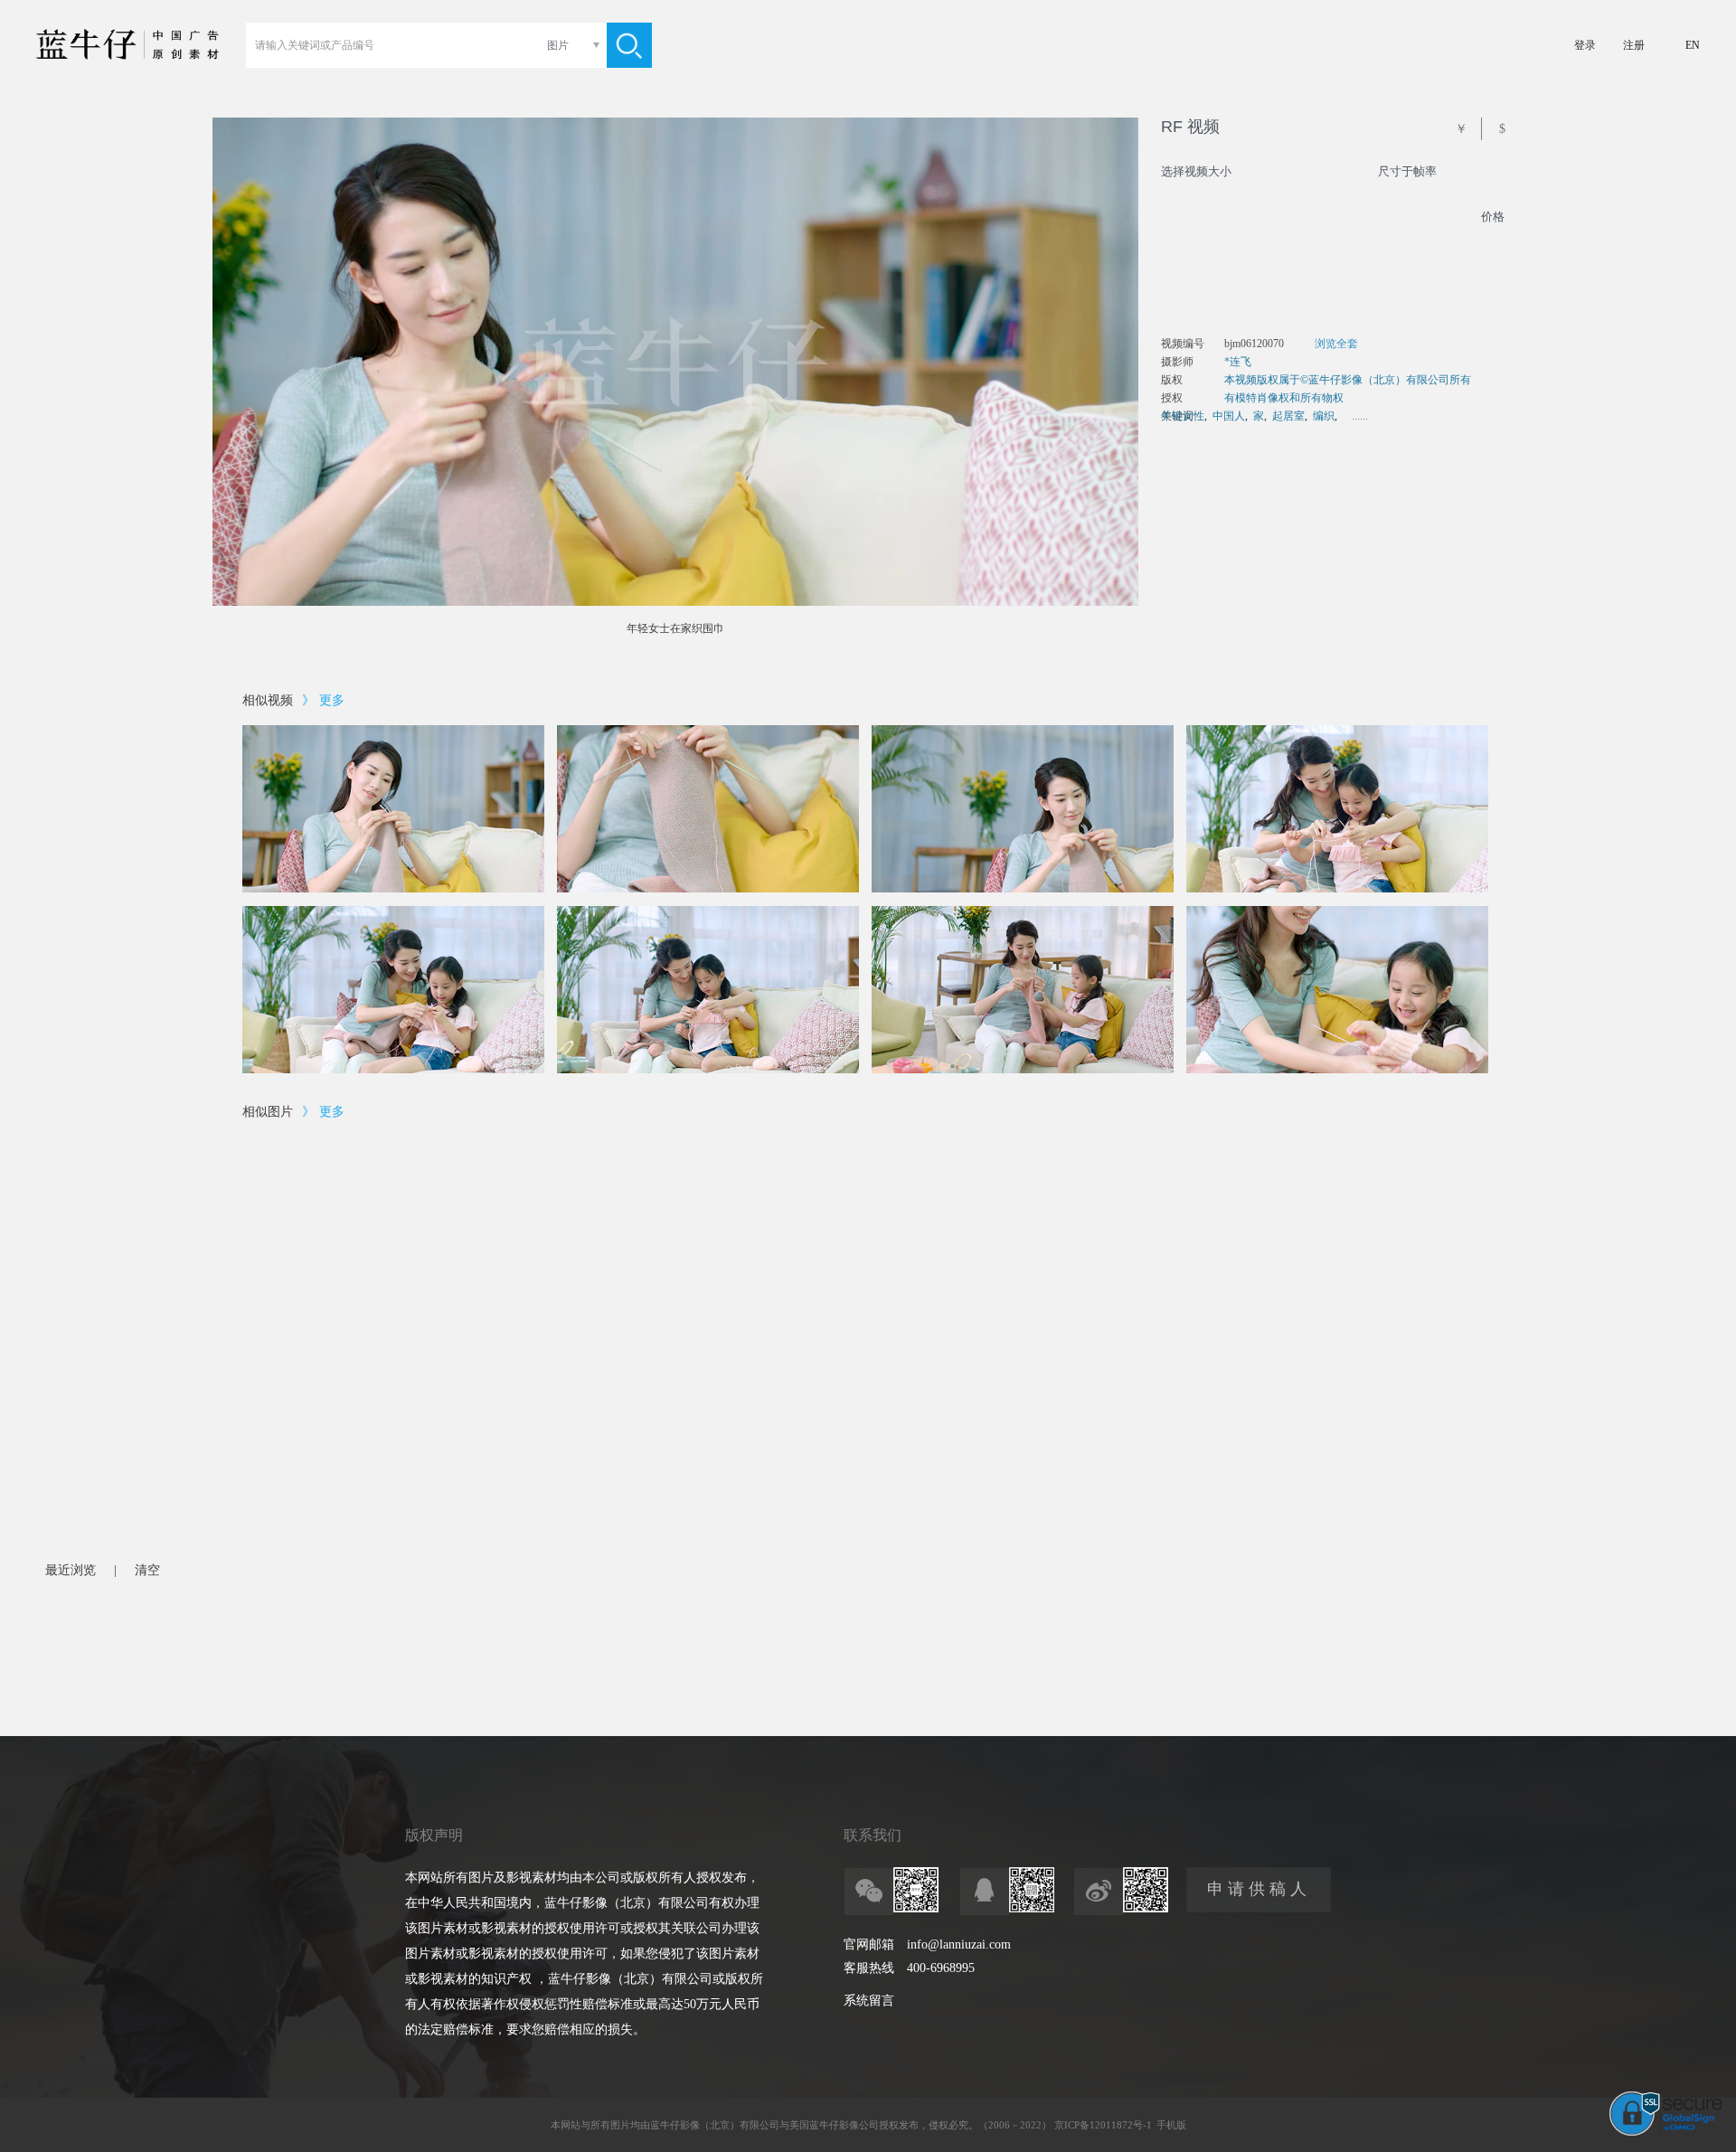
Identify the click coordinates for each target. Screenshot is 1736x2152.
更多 (332, 700)
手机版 (1171, 2125)
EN (1693, 45)
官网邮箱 (869, 1944)
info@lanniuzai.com (959, 1944)
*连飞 (1238, 362)
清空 (147, 1570)
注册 (1634, 45)
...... (1360, 416)
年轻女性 (1183, 416)
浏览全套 (1336, 344)
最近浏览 (71, 1570)
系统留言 (869, 2001)
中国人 (1229, 416)
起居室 (1288, 416)
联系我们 (873, 1835)
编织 (1324, 416)
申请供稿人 (1259, 1889)
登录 (1585, 45)
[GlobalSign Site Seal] (1666, 2132)
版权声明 (434, 1835)
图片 (558, 45)
